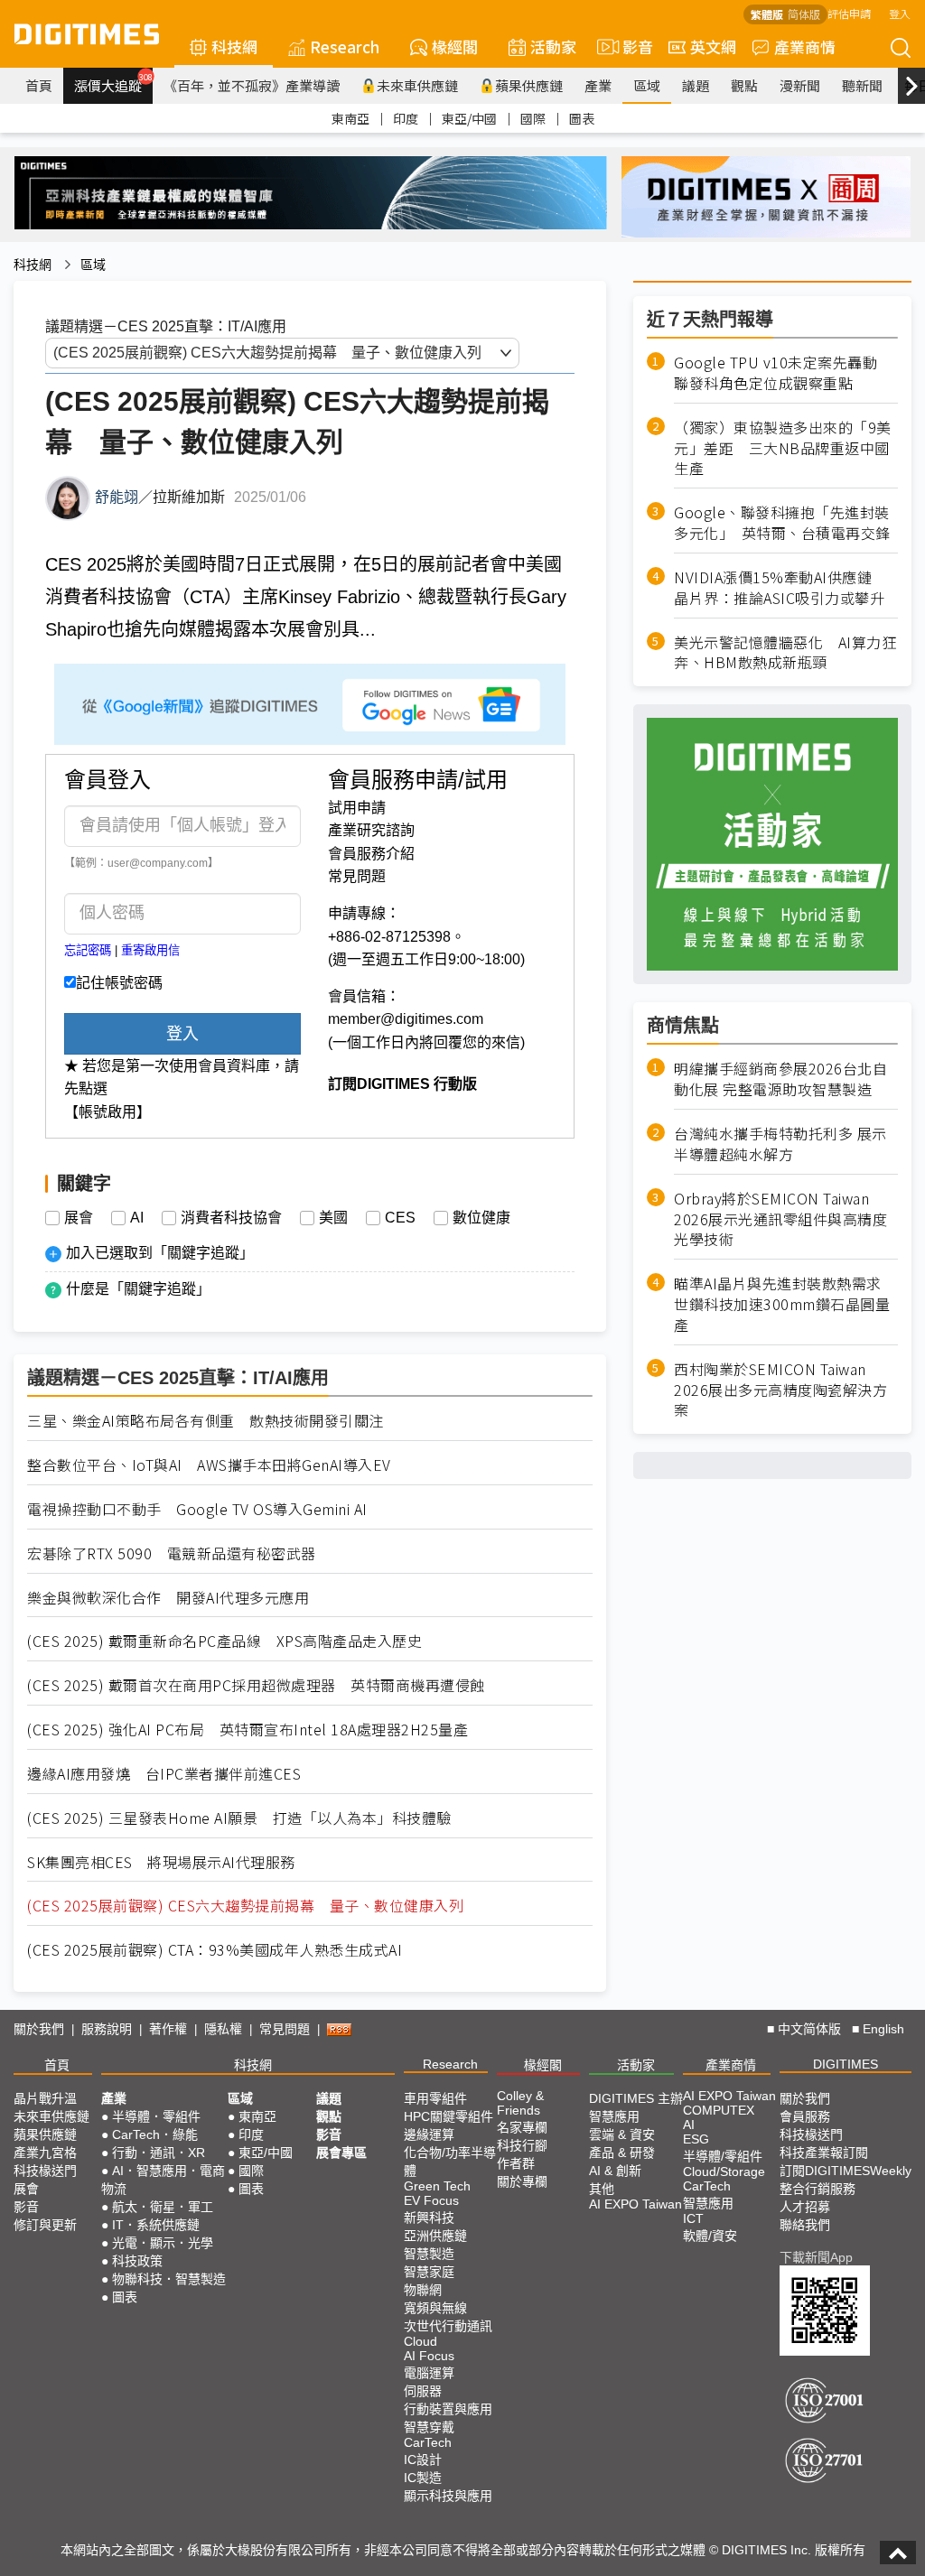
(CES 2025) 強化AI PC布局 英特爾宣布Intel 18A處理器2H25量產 (248, 1730)
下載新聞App (816, 2257)
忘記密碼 (88, 950)
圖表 (582, 118)
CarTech (428, 2442)
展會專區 (341, 2153)
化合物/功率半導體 (450, 2162)
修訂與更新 (45, 2225)
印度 (406, 118)
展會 (79, 1218)
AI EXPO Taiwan (635, 2204)
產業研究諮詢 (371, 830)
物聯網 (423, 2290)
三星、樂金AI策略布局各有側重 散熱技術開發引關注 (206, 1421)
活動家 (553, 46)
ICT (693, 2218)
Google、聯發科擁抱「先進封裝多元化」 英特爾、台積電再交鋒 (782, 523)
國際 (533, 118)
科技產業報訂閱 (824, 2153)
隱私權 (223, 2029)
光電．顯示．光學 (163, 2243)
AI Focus (429, 2356)
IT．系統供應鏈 (156, 2225)
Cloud (420, 2341)
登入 (900, 13)
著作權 (168, 2029)
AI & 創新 (615, 2171)
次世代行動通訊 (448, 2326)
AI (137, 1218)
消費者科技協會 (231, 1218)
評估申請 (849, 13)
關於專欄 (522, 2181)
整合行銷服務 (818, 2189)
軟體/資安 (710, 2236)
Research (345, 46)
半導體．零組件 (156, 2116)
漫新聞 (800, 85)
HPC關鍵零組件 (448, 2116)
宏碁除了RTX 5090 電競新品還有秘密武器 (172, 1553)
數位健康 (481, 1218)
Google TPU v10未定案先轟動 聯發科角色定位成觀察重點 (783, 373)
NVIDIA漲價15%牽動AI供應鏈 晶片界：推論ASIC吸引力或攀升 (780, 588)
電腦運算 (429, 2373)
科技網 (234, 46)
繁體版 (767, 14)
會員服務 (805, 2116)
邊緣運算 (429, 2134)
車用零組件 (435, 2098)
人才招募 (805, 2207)
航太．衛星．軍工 (163, 2207)
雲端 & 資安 (622, 2134)
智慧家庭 (429, 2272)
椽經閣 (455, 46)
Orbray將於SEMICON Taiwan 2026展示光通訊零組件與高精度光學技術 (780, 1219)
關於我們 (39, 2029)
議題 (696, 85)
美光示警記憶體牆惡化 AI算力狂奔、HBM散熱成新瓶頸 (785, 653)
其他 (602, 2189)
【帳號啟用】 (107, 1112)
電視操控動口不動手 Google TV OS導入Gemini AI (197, 1509)
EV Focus (431, 2200)
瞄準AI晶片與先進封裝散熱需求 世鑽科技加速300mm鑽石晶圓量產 (782, 1304)
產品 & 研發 (622, 2153)
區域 (647, 85)
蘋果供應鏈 (529, 85)
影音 (630, 46)
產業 (598, 85)
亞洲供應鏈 (435, 2236)
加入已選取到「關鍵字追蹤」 (160, 1253)
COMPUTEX (719, 2110)
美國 (333, 1218)
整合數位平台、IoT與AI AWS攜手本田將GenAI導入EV (209, 1465)
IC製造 (423, 2478)
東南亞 (350, 118)
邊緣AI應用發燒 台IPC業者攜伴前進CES (164, 1774)
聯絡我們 (805, 2225)
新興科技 (429, 2218)
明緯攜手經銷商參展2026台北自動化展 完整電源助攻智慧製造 (780, 1079)
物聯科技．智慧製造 (169, 2279)
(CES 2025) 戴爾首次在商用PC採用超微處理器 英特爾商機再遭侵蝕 (256, 1685)
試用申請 (357, 808)
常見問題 (357, 876)
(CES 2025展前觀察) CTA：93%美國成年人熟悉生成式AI (215, 1950)
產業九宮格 (45, 2153)
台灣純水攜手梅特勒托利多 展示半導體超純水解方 (780, 1144)
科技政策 (137, 2261)
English (883, 2029)
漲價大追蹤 (113, 83)
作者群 (516, 2163)
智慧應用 (614, 2116)
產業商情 (805, 46)
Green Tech (437, 2186)
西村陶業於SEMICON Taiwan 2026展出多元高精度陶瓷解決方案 (780, 1390)
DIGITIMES (846, 2064)
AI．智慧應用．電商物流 (163, 2180)
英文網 (713, 46)
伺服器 (423, 2391)
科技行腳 (522, 2145)
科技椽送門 (45, 2171)
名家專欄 (522, 2127)
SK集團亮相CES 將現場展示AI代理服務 (161, 1862)
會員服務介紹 (371, 854)
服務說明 (107, 2029)
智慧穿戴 (429, 2427)
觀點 (744, 85)
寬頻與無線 (435, 2308)
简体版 (804, 14)
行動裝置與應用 (448, 2409)
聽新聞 (862, 85)
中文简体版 (809, 2029)
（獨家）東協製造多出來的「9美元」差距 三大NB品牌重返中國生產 (783, 448)
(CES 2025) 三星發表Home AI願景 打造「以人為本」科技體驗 (239, 1818)
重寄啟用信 (150, 950)
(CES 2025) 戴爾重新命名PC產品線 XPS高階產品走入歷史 (224, 1641)
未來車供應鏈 (417, 85)
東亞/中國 (469, 118)
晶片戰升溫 (45, 2098)
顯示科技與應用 (448, 2496)
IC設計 (423, 2460)
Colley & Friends (520, 2103)
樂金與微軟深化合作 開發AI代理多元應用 (168, 1598)
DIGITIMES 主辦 (636, 2098)
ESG (696, 2139)
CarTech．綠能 (155, 2134)
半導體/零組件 (723, 2156)
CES (400, 1218)
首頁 (39, 85)
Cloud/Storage (724, 2171)
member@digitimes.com (406, 1019)
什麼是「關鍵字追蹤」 (138, 1289)
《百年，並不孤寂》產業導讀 (252, 85)
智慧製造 (429, 2254)
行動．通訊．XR (159, 2153)
